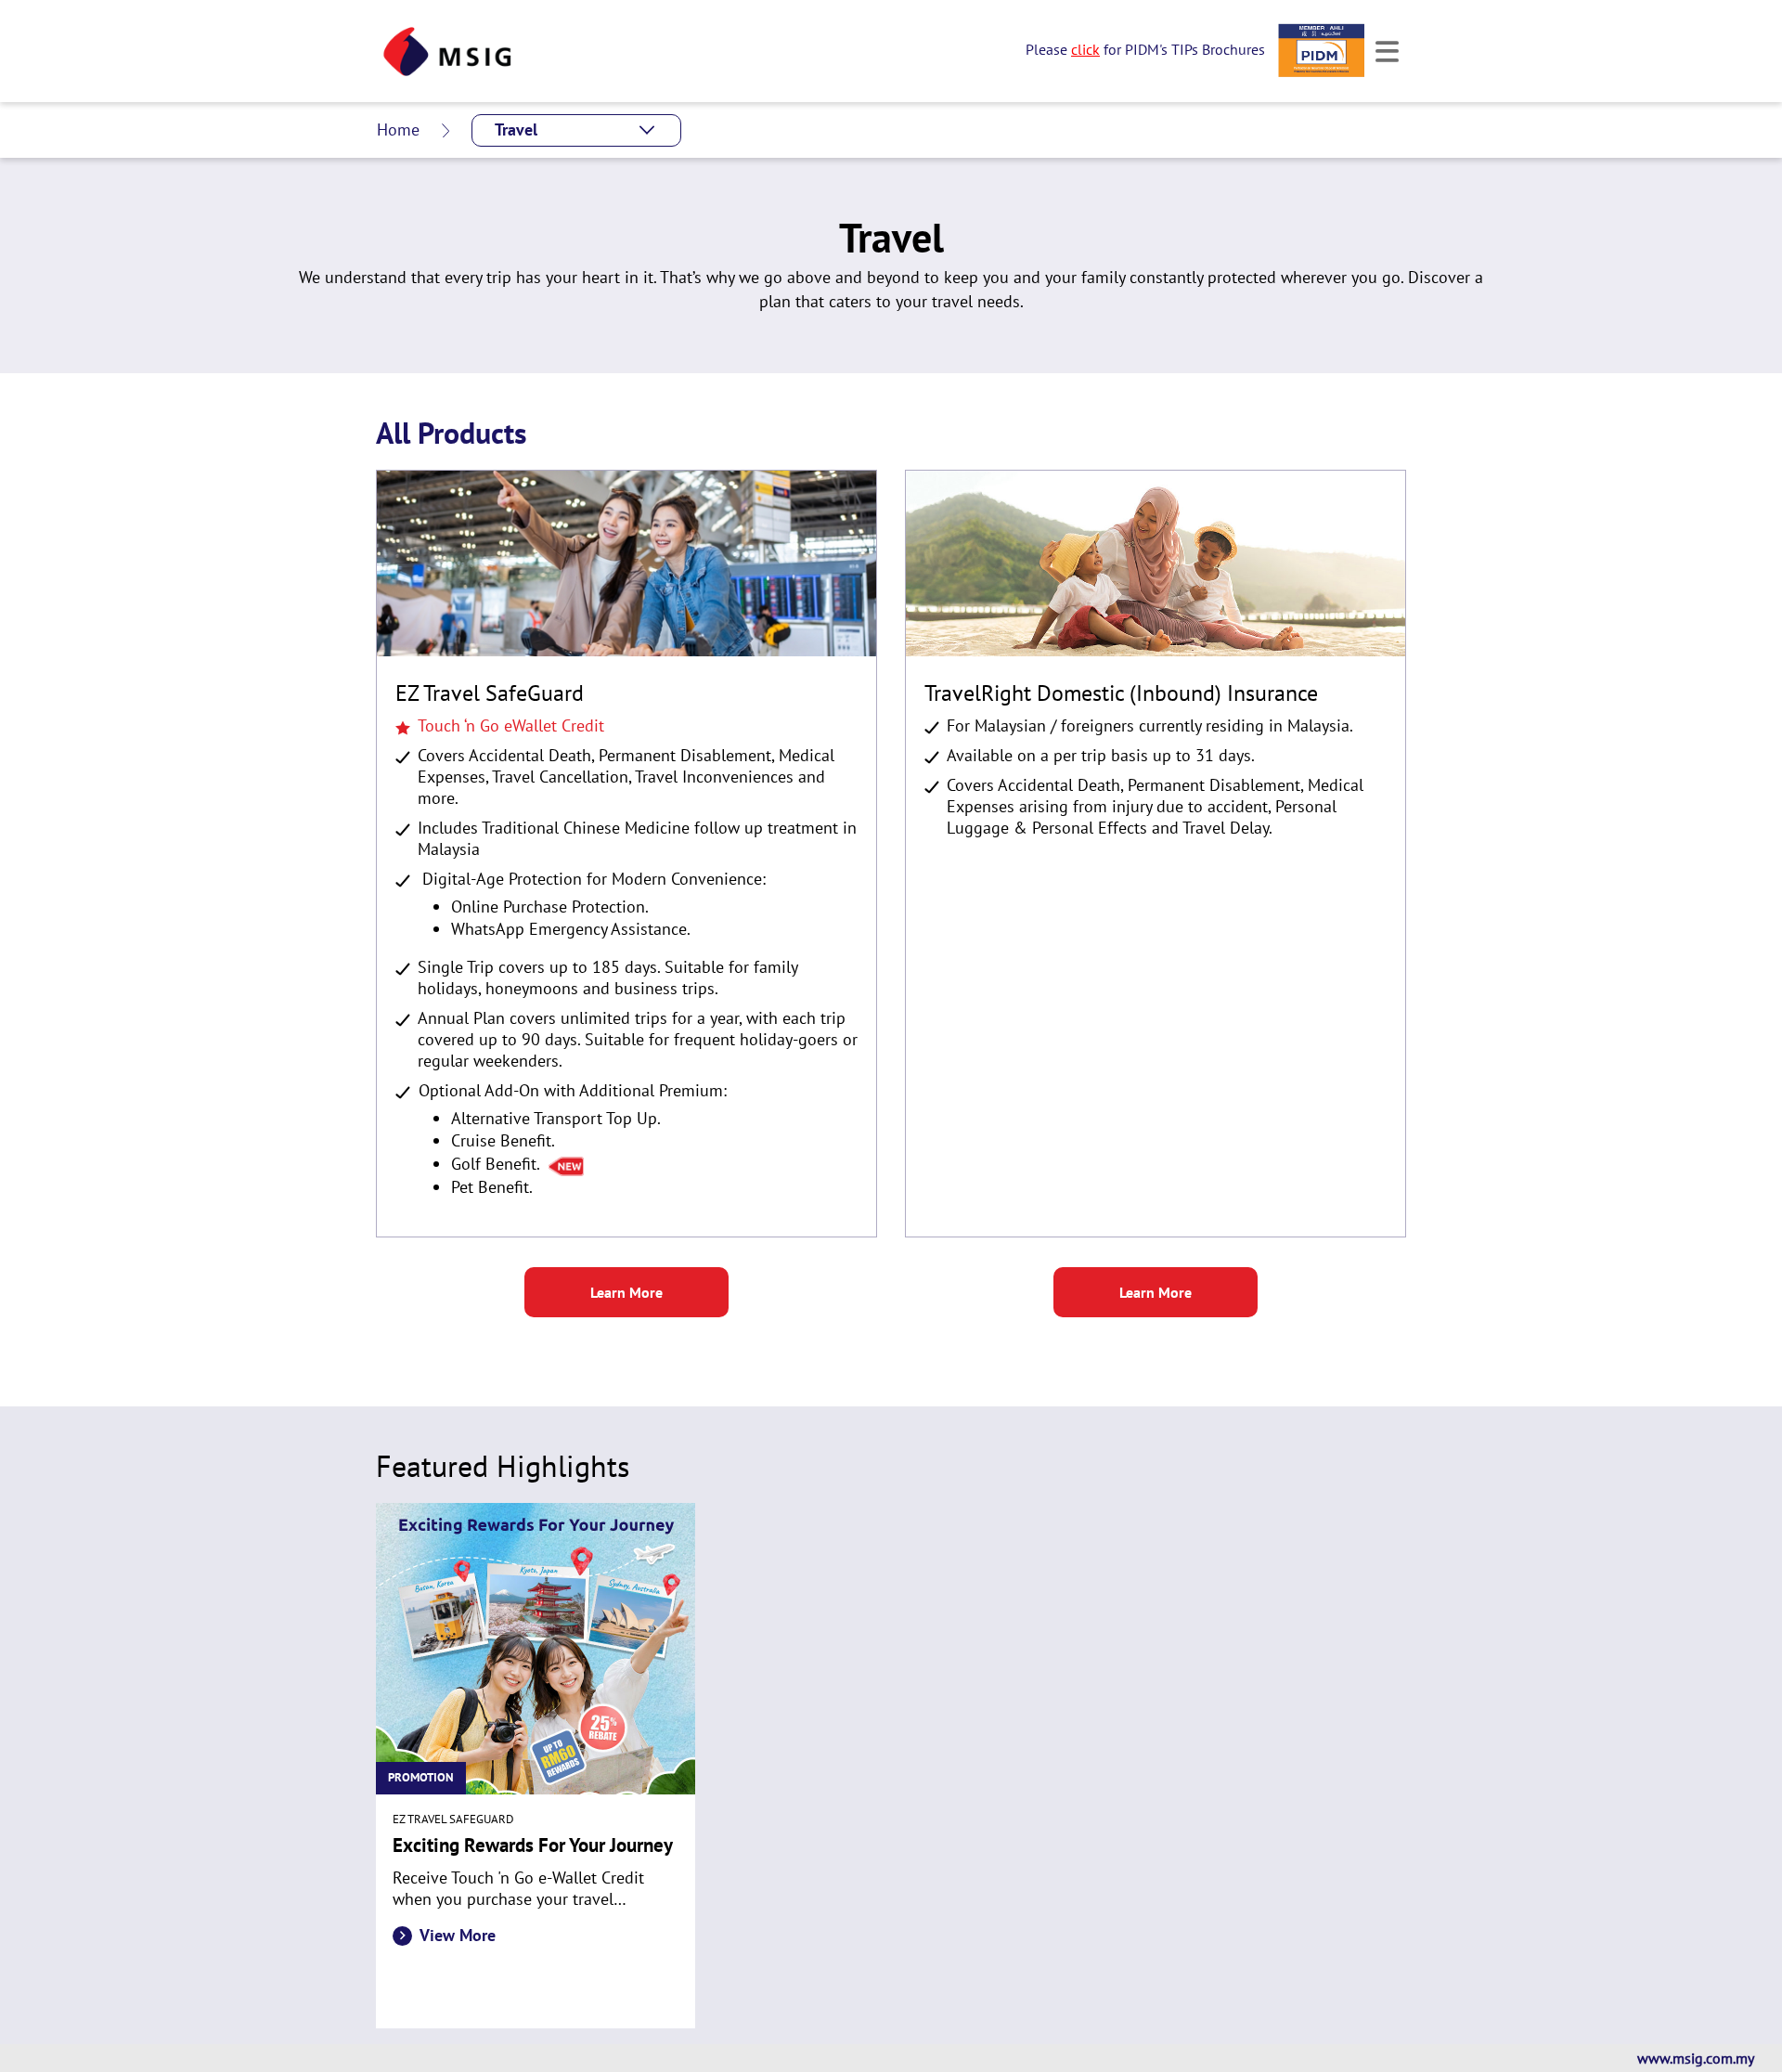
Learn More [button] (626, 1292)
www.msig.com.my (1696, 2058)
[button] (576, 130)
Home (398, 129)
